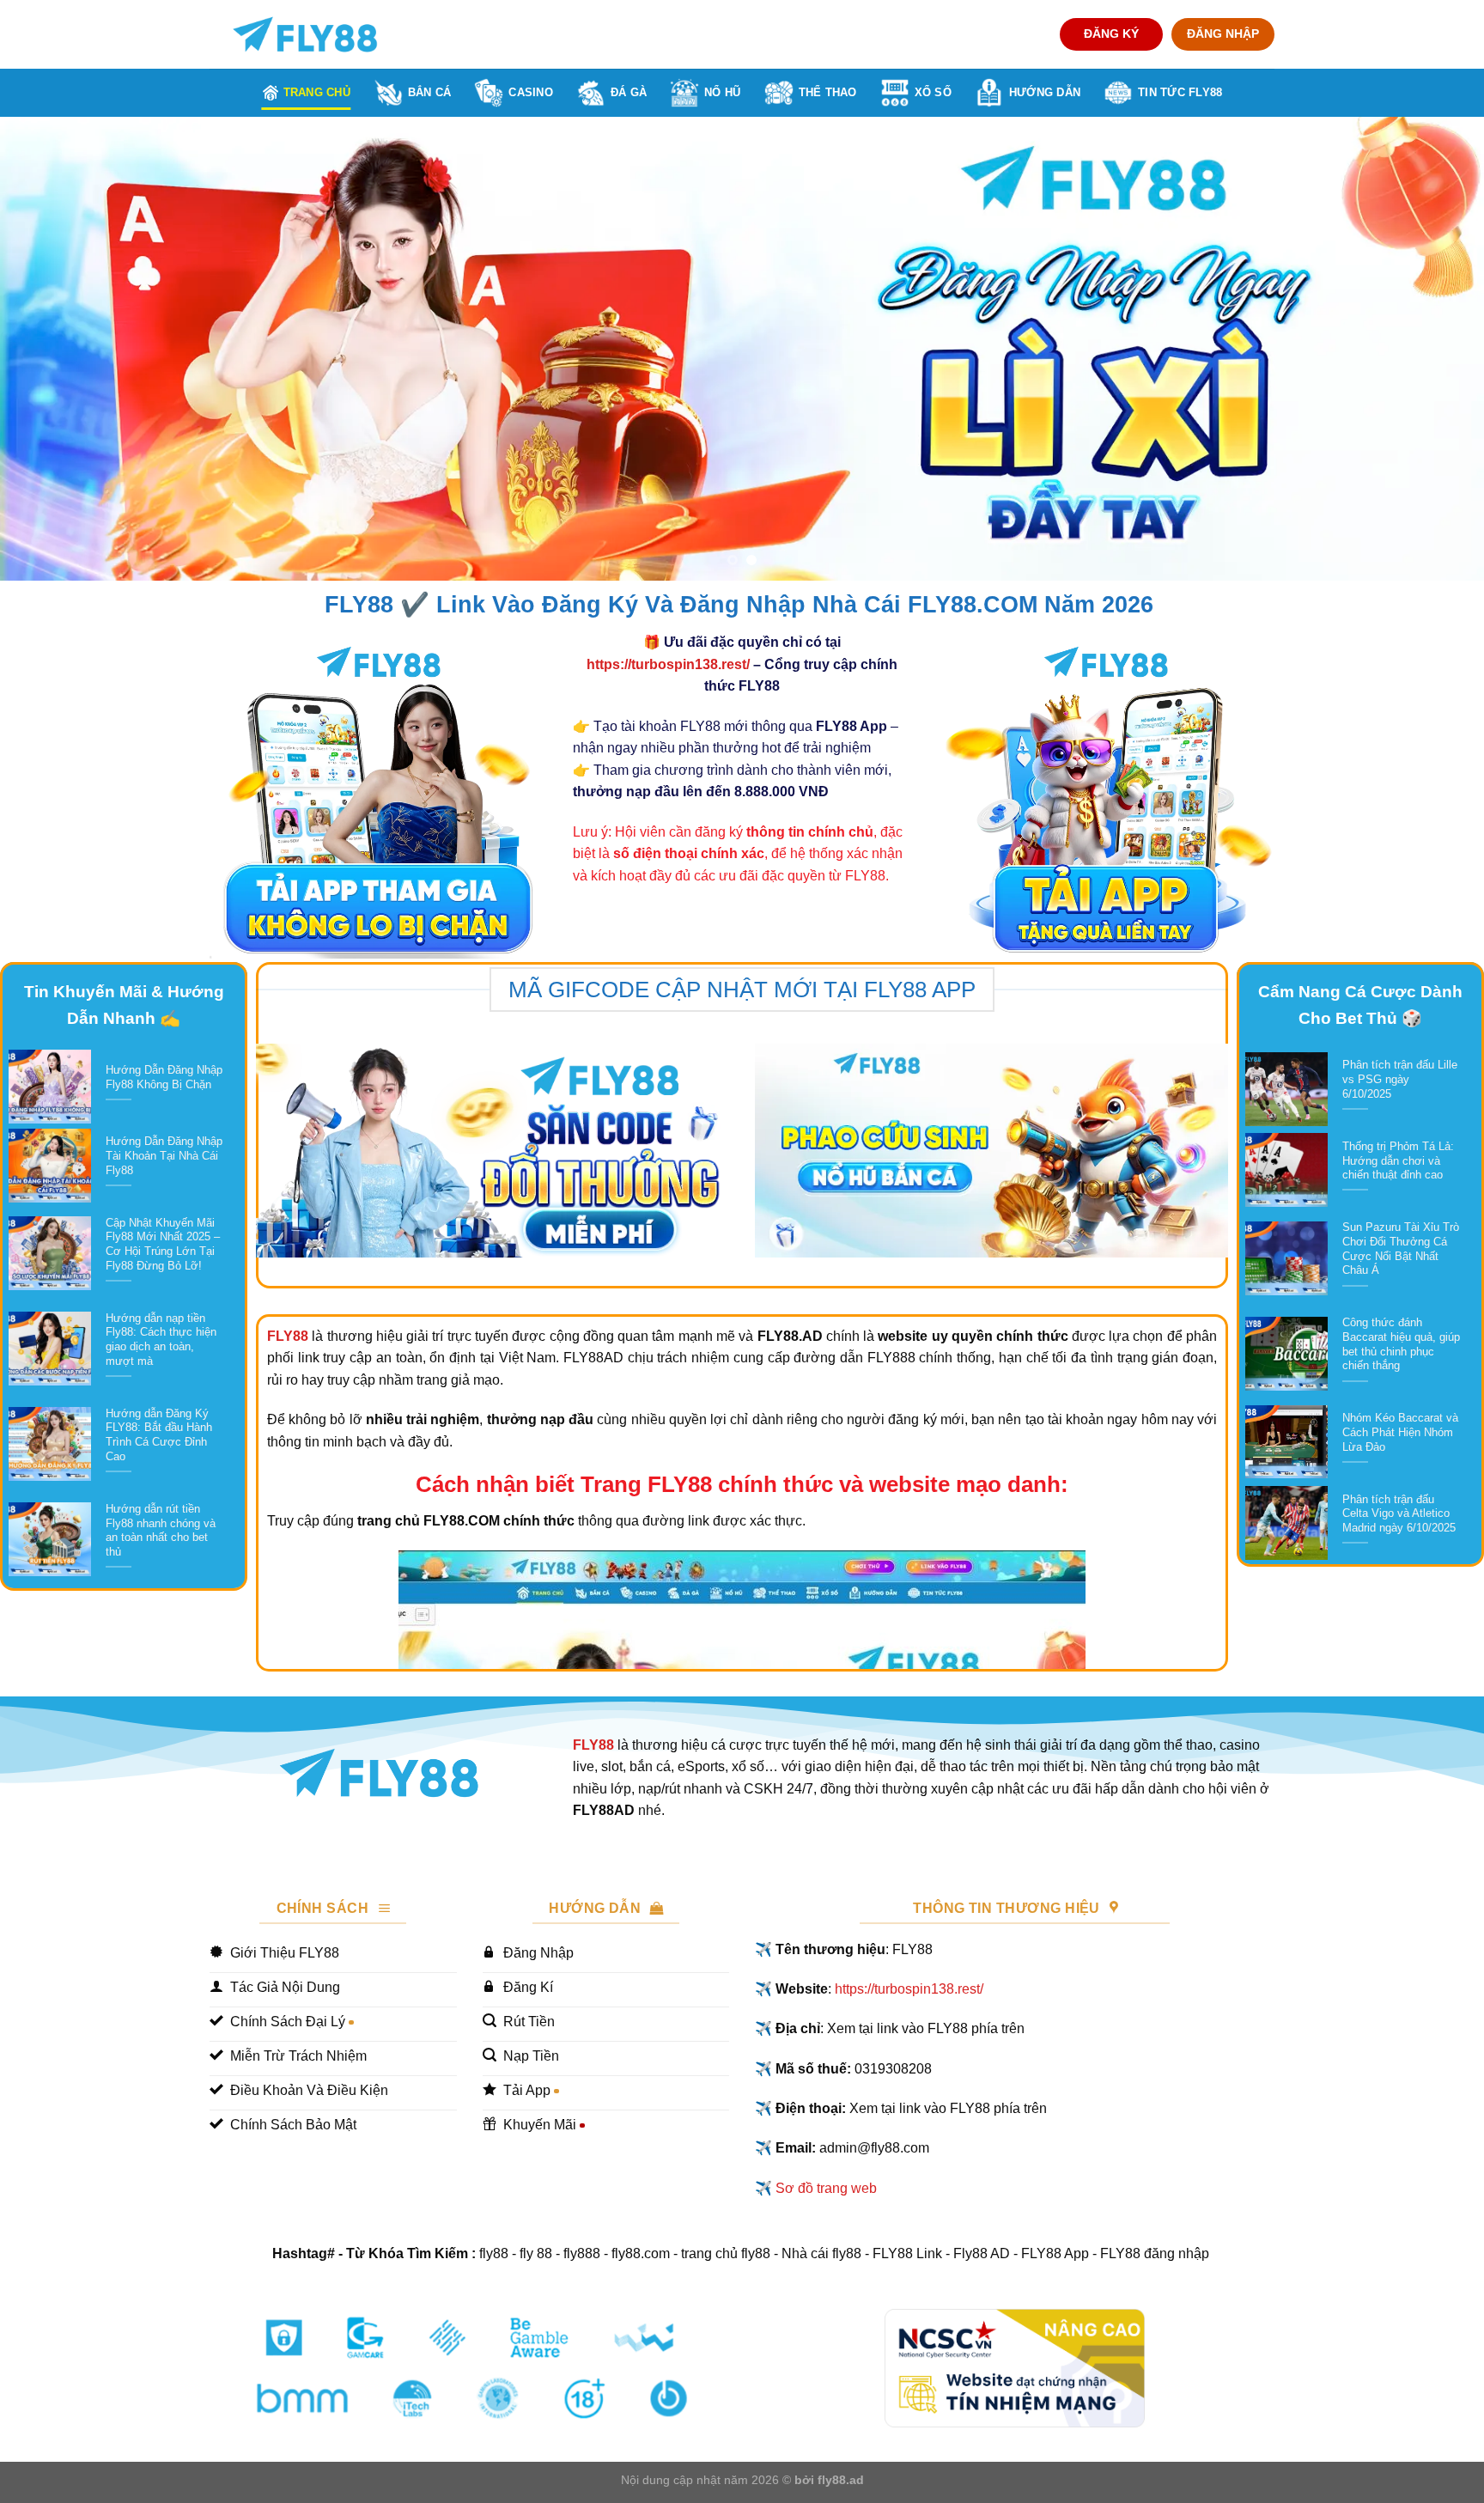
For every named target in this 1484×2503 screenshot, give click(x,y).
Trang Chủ (317, 92)
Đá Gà (629, 92)
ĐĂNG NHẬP (1223, 34)
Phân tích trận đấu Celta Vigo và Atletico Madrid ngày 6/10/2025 (1399, 1513)
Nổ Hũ (722, 92)
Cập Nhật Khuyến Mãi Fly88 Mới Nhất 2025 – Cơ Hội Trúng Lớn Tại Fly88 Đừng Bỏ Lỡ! (163, 1244)
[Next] (1432, 349)
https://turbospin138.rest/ (668, 664)
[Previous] (52, 349)
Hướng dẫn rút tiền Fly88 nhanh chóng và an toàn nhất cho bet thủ (161, 1530)
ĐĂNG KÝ (1111, 34)
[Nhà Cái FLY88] (305, 34)
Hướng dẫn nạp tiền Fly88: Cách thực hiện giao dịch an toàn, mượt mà (161, 1340)
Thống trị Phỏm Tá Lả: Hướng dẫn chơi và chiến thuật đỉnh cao (1398, 1160)
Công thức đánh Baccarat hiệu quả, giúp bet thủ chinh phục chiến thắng (1401, 1344)
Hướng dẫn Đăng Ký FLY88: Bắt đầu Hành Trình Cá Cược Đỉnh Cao (159, 1435)
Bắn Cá (430, 92)
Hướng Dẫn (1045, 92)
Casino (531, 92)
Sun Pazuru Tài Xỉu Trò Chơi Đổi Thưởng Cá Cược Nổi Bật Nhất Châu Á (1401, 1248)
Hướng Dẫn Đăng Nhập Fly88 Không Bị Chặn (164, 1077)
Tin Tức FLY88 (1180, 92)
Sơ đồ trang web (826, 2188)
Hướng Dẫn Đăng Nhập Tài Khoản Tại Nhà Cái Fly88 (164, 1155)
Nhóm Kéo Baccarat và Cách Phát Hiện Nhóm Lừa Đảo (1400, 1432)
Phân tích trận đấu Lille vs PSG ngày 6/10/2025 (1400, 1079)
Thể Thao (828, 92)
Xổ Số (933, 92)
